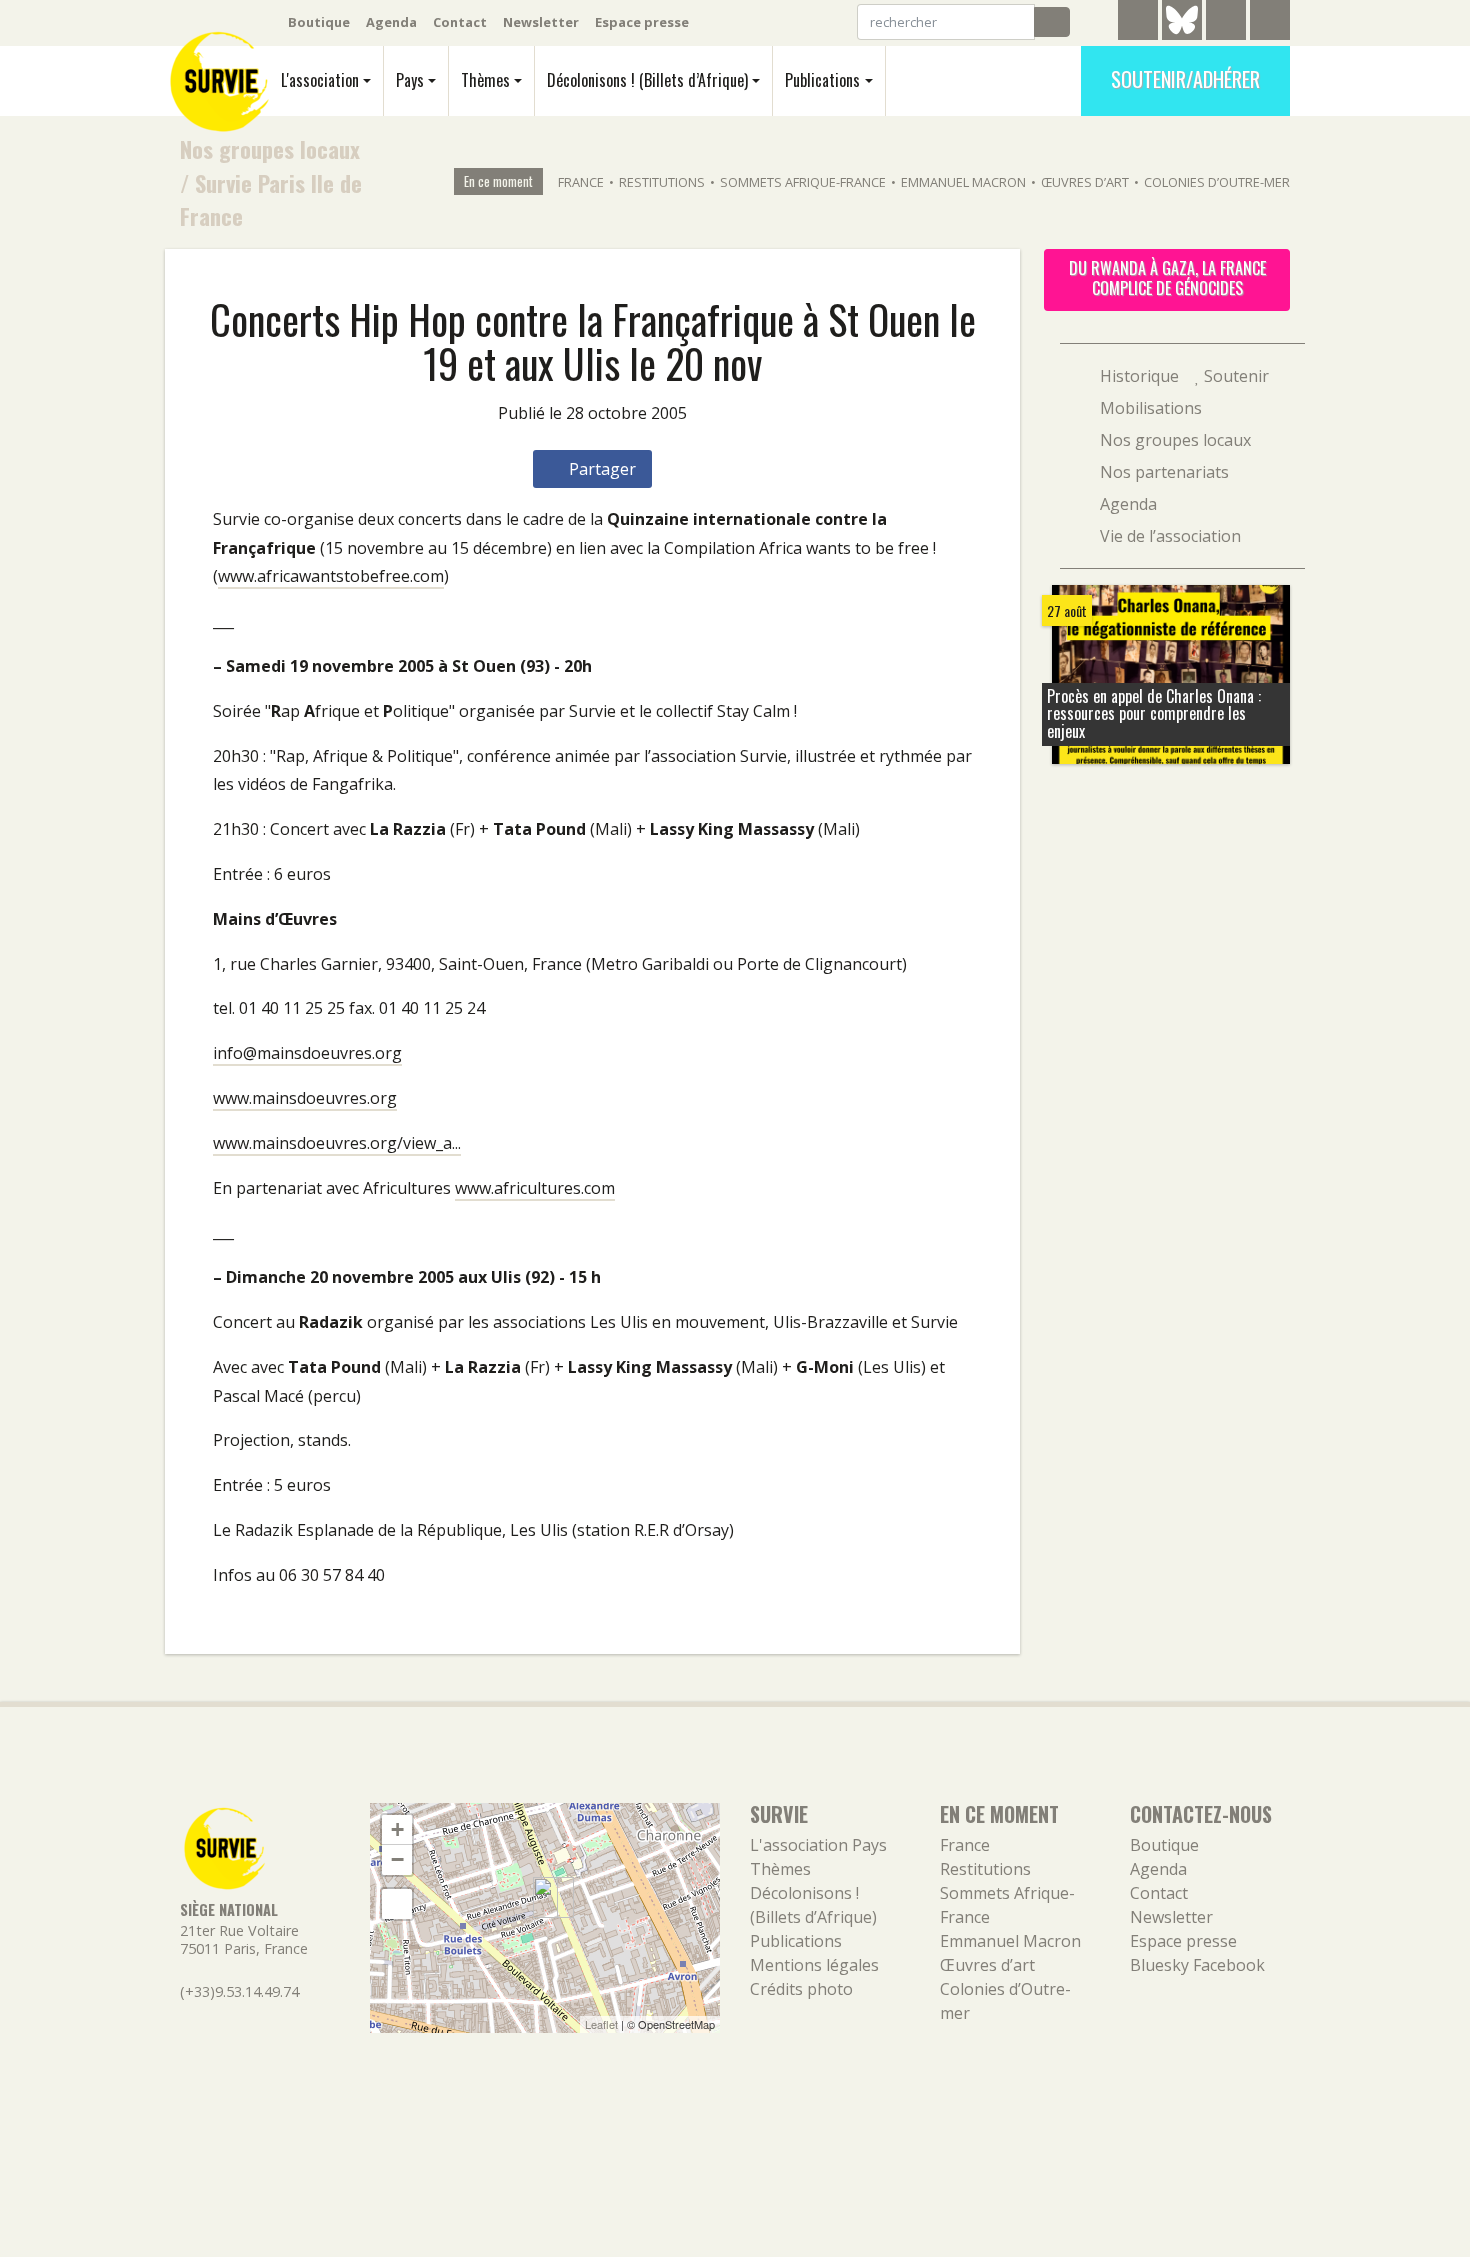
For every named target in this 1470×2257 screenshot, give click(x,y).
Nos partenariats (1162, 472)
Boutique (319, 22)
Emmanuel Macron (963, 182)
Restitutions (662, 182)
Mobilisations (1149, 408)
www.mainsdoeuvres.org (305, 1098)
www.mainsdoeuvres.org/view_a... (337, 1143)
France (581, 182)
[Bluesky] (1182, 35)
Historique (1137, 376)
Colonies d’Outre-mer (1217, 182)
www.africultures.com (535, 1188)
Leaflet (601, 2024)
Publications (822, 80)
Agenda (391, 22)
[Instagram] (1270, 23)
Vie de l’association (1168, 536)
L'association (320, 80)
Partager (600, 469)
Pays (410, 80)
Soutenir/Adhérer (1185, 79)
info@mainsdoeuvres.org (307, 1053)
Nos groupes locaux (270, 148)
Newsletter (541, 22)
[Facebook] (1226, 23)
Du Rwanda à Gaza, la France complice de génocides (1167, 278)
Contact (460, 22)
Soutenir (1234, 376)
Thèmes (485, 80)
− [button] (397, 1859)
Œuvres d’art (1085, 182)
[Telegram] (1138, 23)
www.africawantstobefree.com (331, 576)
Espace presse (642, 22)
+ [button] (397, 1829)
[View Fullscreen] (397, 1904)
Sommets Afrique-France (803, 182)
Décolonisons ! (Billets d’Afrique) (647, 80)
